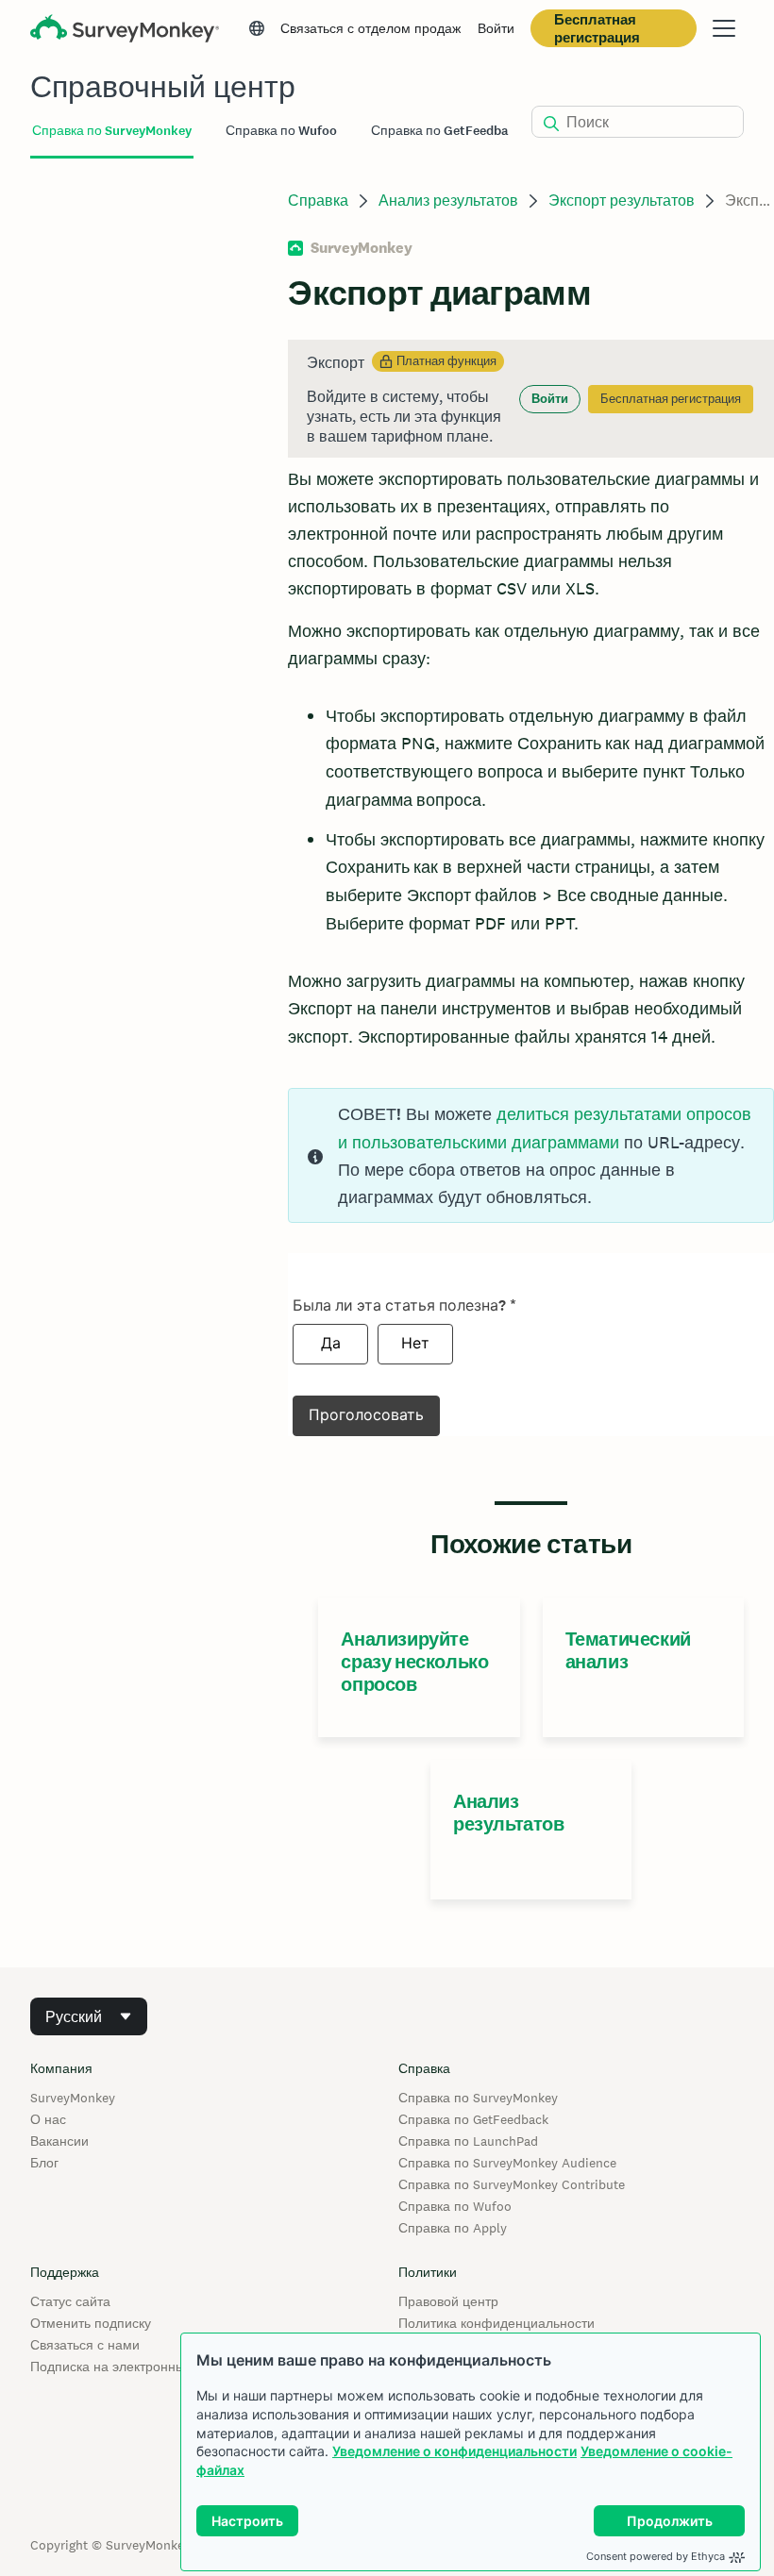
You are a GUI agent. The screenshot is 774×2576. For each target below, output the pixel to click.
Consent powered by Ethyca (656, 2556)
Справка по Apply (453, 2228)
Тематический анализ (628, 1650)
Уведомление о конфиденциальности (454, 2451)
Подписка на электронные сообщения (149, 2367)
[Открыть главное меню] (724, 28)
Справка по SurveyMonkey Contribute (512, 2184)
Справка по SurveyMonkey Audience (507, 2163)
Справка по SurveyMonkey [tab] (112, 131)
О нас (48, 2119)
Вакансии (59, 2141)
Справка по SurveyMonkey (478, 2098)
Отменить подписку (91, 2323)
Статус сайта (70, 2301)
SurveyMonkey (73, 2098)
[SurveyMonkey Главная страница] (125, 31)
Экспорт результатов (622, 201)
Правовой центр (448, 2301)
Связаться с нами (85, 2345)
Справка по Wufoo (455, 2206)
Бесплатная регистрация (597, 28)
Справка (318, 201)
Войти (496, 28)
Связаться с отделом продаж (370, 28)
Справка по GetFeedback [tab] (447, 131)
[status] (531, 399)
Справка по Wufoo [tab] (281, 131)
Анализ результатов (448, 201)
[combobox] (89, 2016)
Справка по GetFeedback (473, 2119)
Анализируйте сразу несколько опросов (414, 1662)
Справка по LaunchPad (468, 2141)
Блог (44, 2163)
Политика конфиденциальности (496, 2323)
